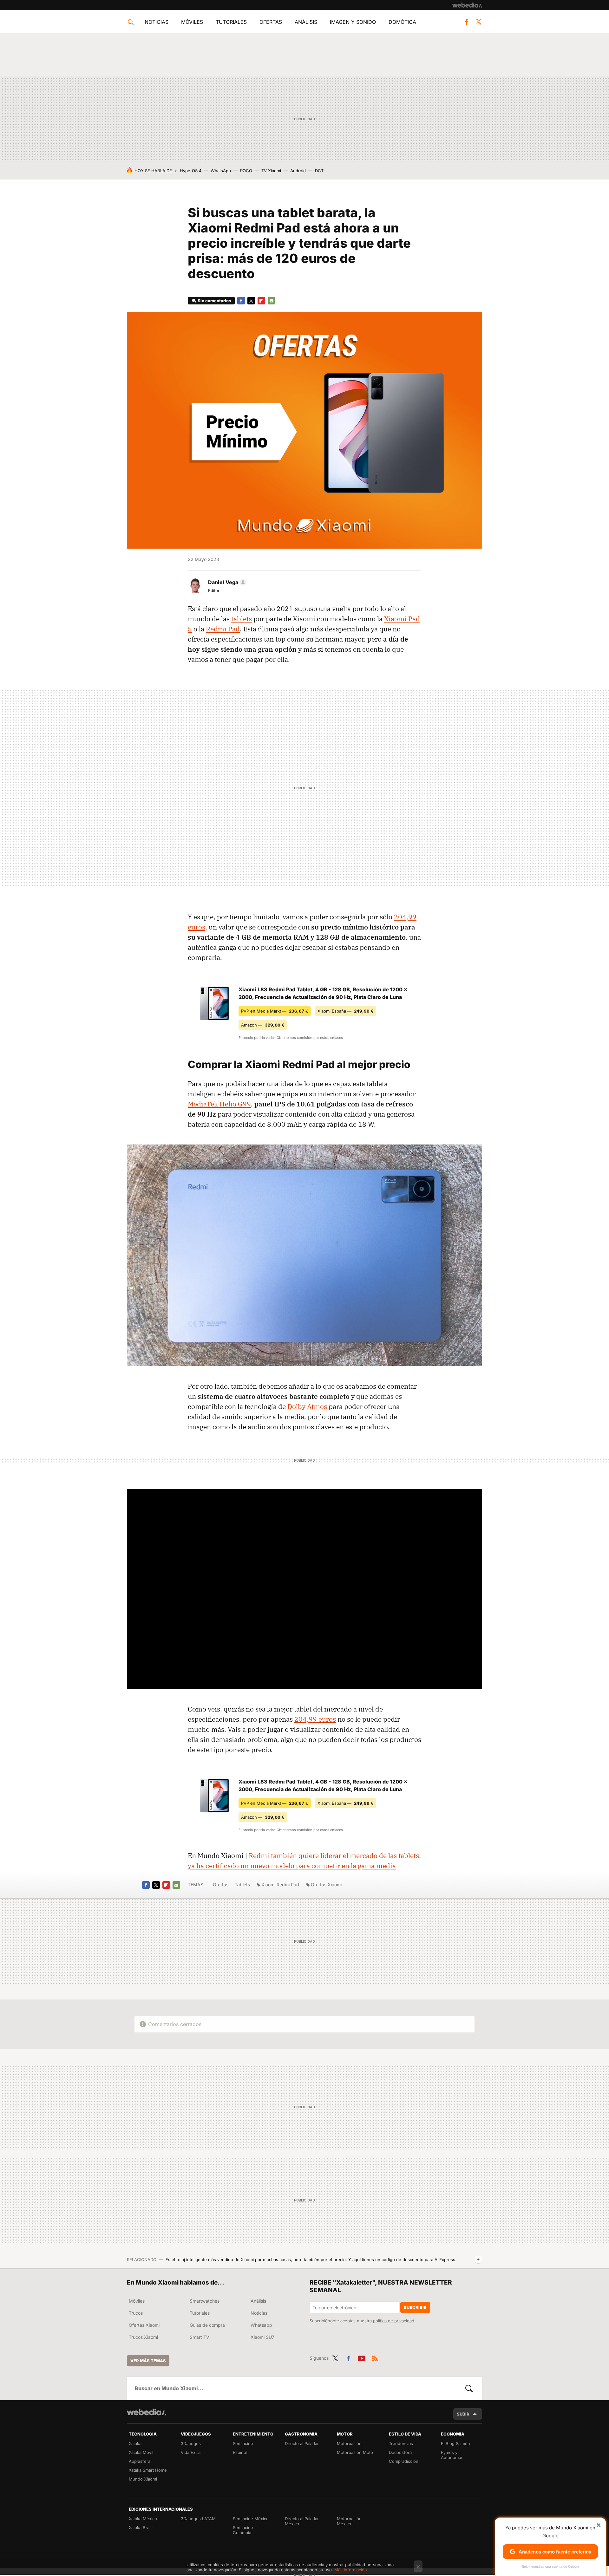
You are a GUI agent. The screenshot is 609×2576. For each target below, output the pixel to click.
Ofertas (271, 22)
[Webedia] (467, 5)
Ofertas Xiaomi (326, 1885)
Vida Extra (191, 2452)
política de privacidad (394, 2321)
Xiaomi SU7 (262, 2337)
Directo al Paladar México (302, 2521)
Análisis (306, 22)
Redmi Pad (223, 629)
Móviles (192, 22)
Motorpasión (349, 2443)
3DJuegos (191, 2443)
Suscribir (415, 2307)
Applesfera (140, 2461)
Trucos (136, 2313)
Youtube (362, 2357)
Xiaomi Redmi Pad (280, 1885)
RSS (375, 2357)
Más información (351, 2570)
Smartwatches (205, 2301)
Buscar (469, 2388)
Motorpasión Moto (355, 2452)
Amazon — (263, 1025)
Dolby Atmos (307, 1406)
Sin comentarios (214, 301)
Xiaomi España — (346, 1011)
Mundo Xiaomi (143, 2479)
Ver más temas (148, 2361)
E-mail (272, 301)
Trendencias (401, 2443)
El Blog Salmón (455, 2443)
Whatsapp (261, 2325)
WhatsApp (221, 171)
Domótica (402, 22)
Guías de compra (207, 2325)
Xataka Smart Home (148, 2470)
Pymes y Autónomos (452, 2455)
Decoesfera (400, 2452)
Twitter (478, 22)
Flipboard (261, 301)
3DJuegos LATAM (198, 2519)
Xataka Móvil (141, 2452)
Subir (463, 2414)
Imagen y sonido (353, 22)
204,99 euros (315, 1719)
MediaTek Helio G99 (219, 1104)
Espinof (240, 2452)
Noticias (157, 22)
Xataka (135, 2443)
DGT (319, 171)
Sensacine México (251, 2519)
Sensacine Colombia (243, 2530)
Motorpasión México (349, 2521)
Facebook (467, 22)
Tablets (242, 1885)
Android (298, 171)
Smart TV (200, 2337)
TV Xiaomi (271, 171)
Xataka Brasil (141, 2527)
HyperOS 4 (191, 171)
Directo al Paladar (302, 2443)
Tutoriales (231, 22)
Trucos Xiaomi (143, 2337)
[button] (226, 582)
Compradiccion (404, 2461)
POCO (246, 171)
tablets (242, 619)
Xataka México (143, 2519)
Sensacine (243, 2443)
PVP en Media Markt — (275, 1011)
